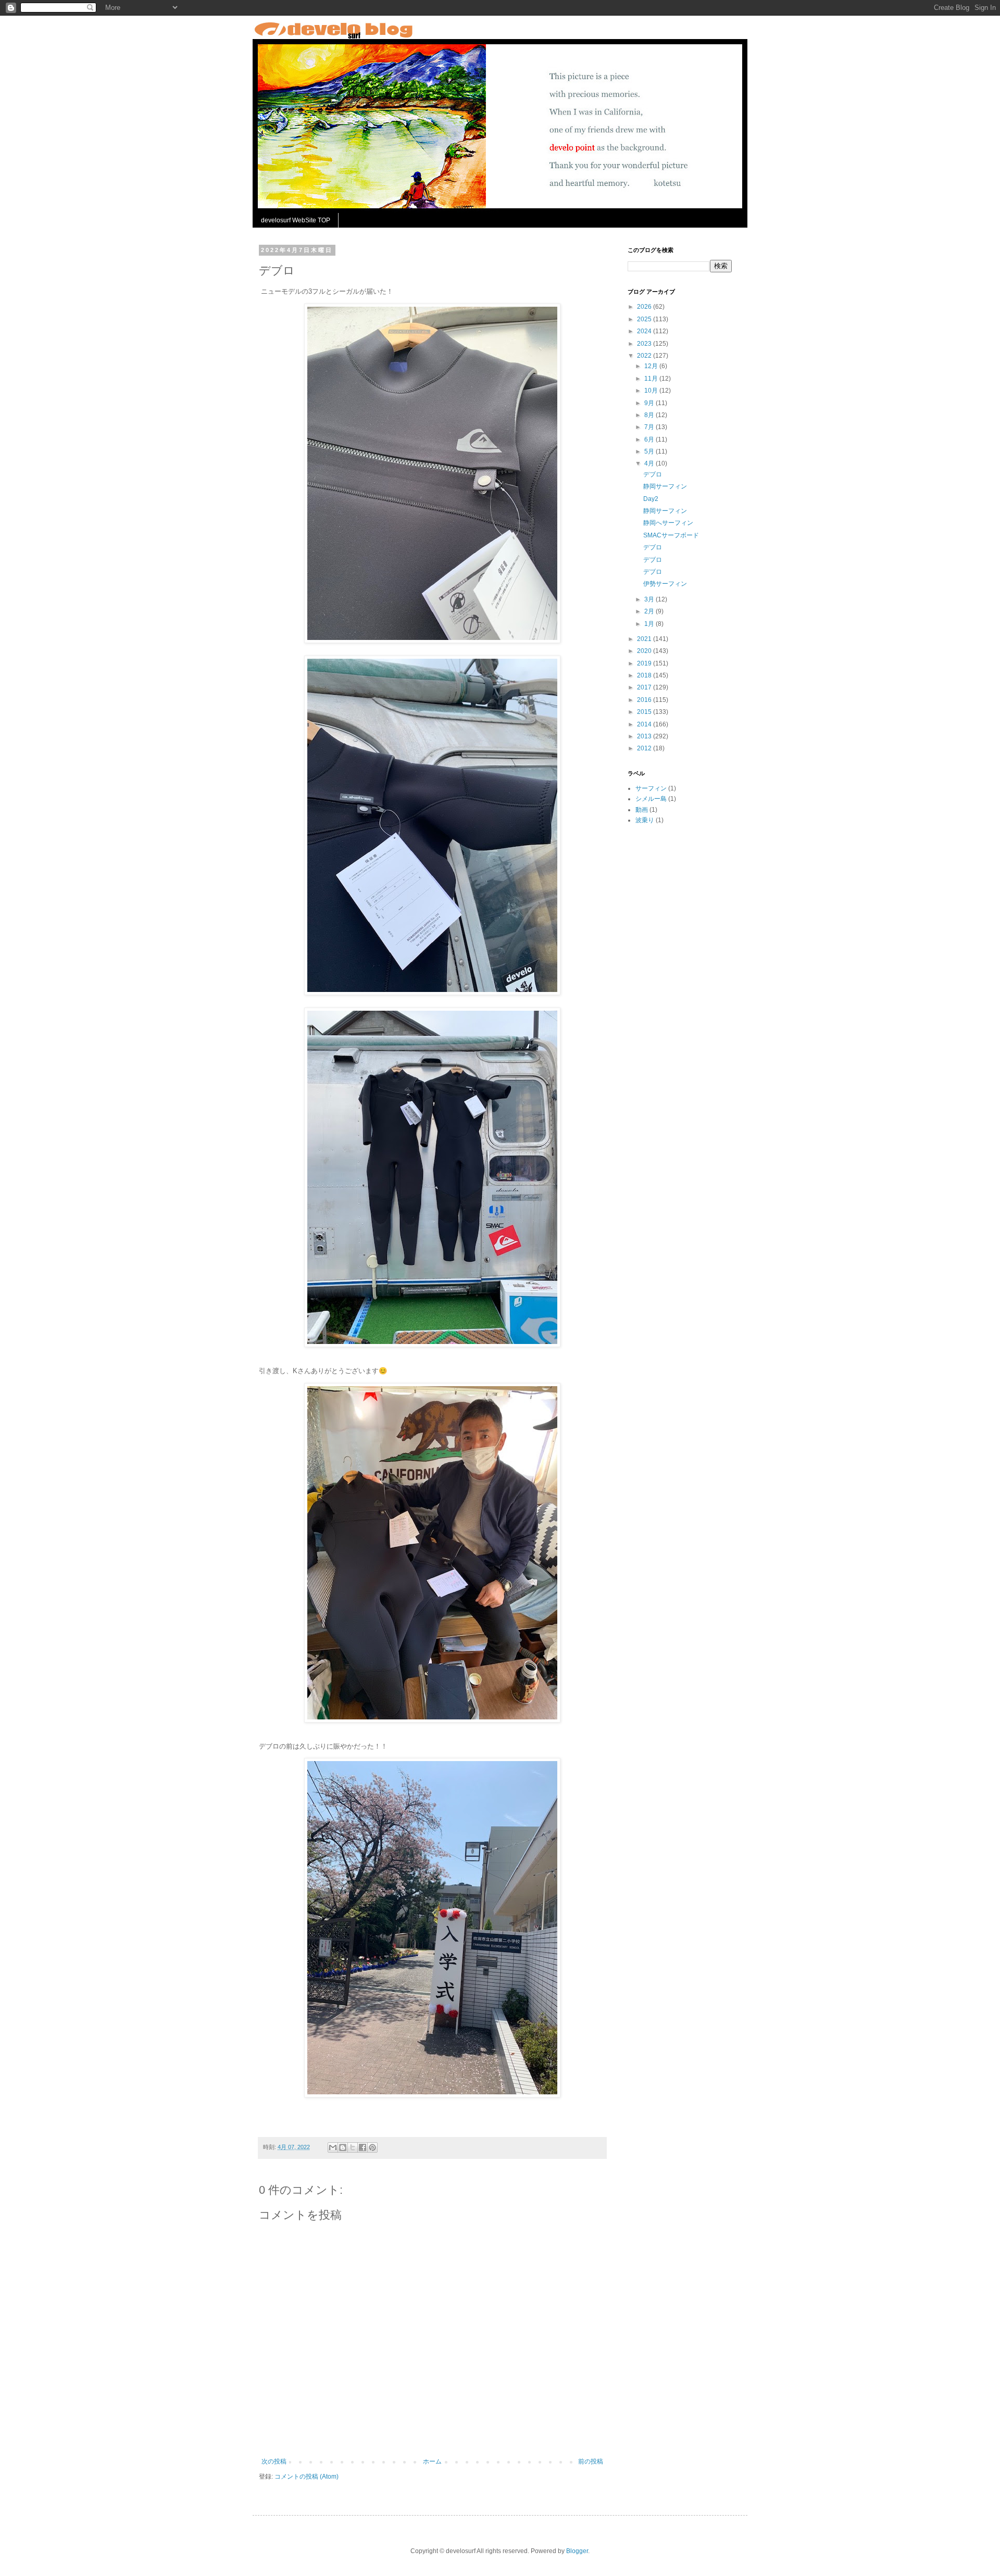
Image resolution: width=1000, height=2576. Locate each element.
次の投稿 (274, 2461)
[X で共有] (353, 2147)
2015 (645, 712)
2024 (645, 331)
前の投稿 (591, 2461)
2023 (645, 344)
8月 (650, 415)
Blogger (577, 2551)
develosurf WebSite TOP (296, 220)
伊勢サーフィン (665, 584)
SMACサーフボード (671, 535)
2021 (645, 639)
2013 (645, 736)
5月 (650, 451)
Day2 (651, 499)
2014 (645, 724)
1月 (650, 624)
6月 (650, 439)
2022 (645, 356)
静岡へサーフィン (668, 523)
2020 (645, 651)
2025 (645, 319)
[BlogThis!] (343, 2147)
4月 (650, 463)
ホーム (432, 2461)
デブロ (653, 474)
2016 (645, 700)
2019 (645, 663)
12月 (652, 366)
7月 (650, 427)
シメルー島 (651, 799)
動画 (642, 810)
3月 (650, 599)
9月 (650, 403)
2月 (650, 611)
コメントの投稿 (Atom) (307, 2477)
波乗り (645, 820)
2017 (645, 687)
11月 (652, 379)
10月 (652, 391)
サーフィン (651, 788)
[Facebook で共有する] (362, 2147)
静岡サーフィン (665, 486)
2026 (645, 307)
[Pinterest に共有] (372, 2147)
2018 (645, 675)
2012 (645, 748)
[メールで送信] (333, 2147)
